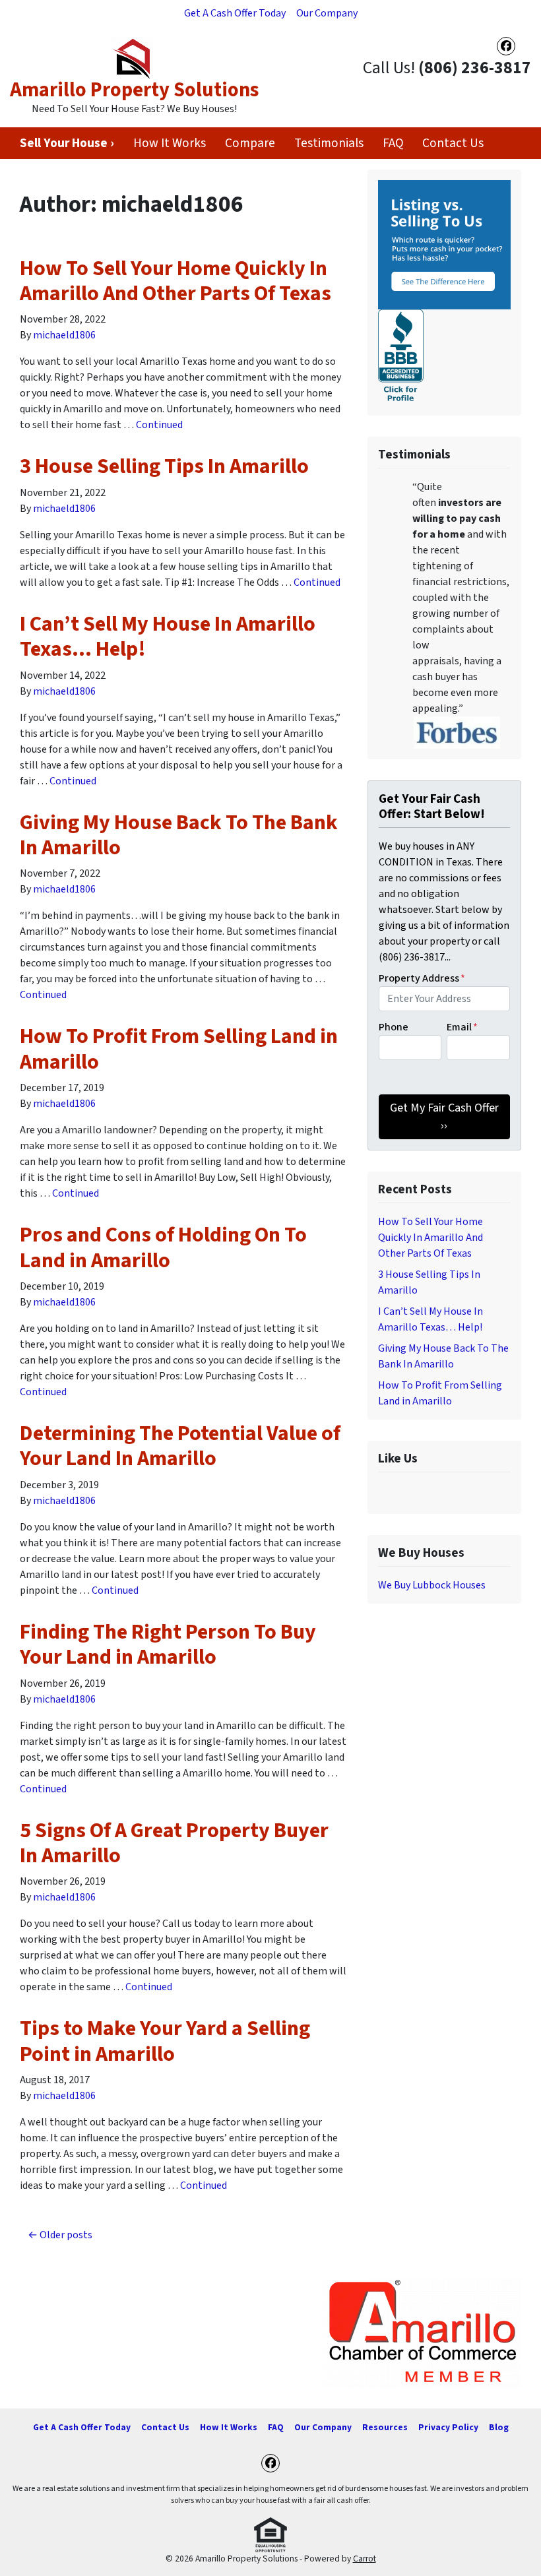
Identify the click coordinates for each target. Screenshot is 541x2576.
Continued (159, 425)
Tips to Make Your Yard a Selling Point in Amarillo (165, 2041)
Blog (499, 2427)
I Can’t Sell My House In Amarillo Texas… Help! (168, 637)
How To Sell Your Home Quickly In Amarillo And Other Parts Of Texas (175, 281)
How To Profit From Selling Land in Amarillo (179, 1049)
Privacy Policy (448, 2427)
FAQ (393, 143)
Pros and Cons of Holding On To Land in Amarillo (163, 1247)
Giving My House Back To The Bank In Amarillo (179, 835)
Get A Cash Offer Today (235, 13)
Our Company (327, 13)
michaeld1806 (64, 335)
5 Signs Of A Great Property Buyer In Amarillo (174, 1843)
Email (462, 1027)
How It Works (170, 143)
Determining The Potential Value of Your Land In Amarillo (180, 1446)
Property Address (422, 978)
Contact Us (453, 143)
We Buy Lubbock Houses (432, 1585)
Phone (394, 1027)
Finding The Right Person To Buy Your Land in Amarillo (168, 1645)
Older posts (66, 2235)
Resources (385, 2427)
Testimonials (329, 143)
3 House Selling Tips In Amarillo (164, 466)
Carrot (365, 2559)
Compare (250, 143)
